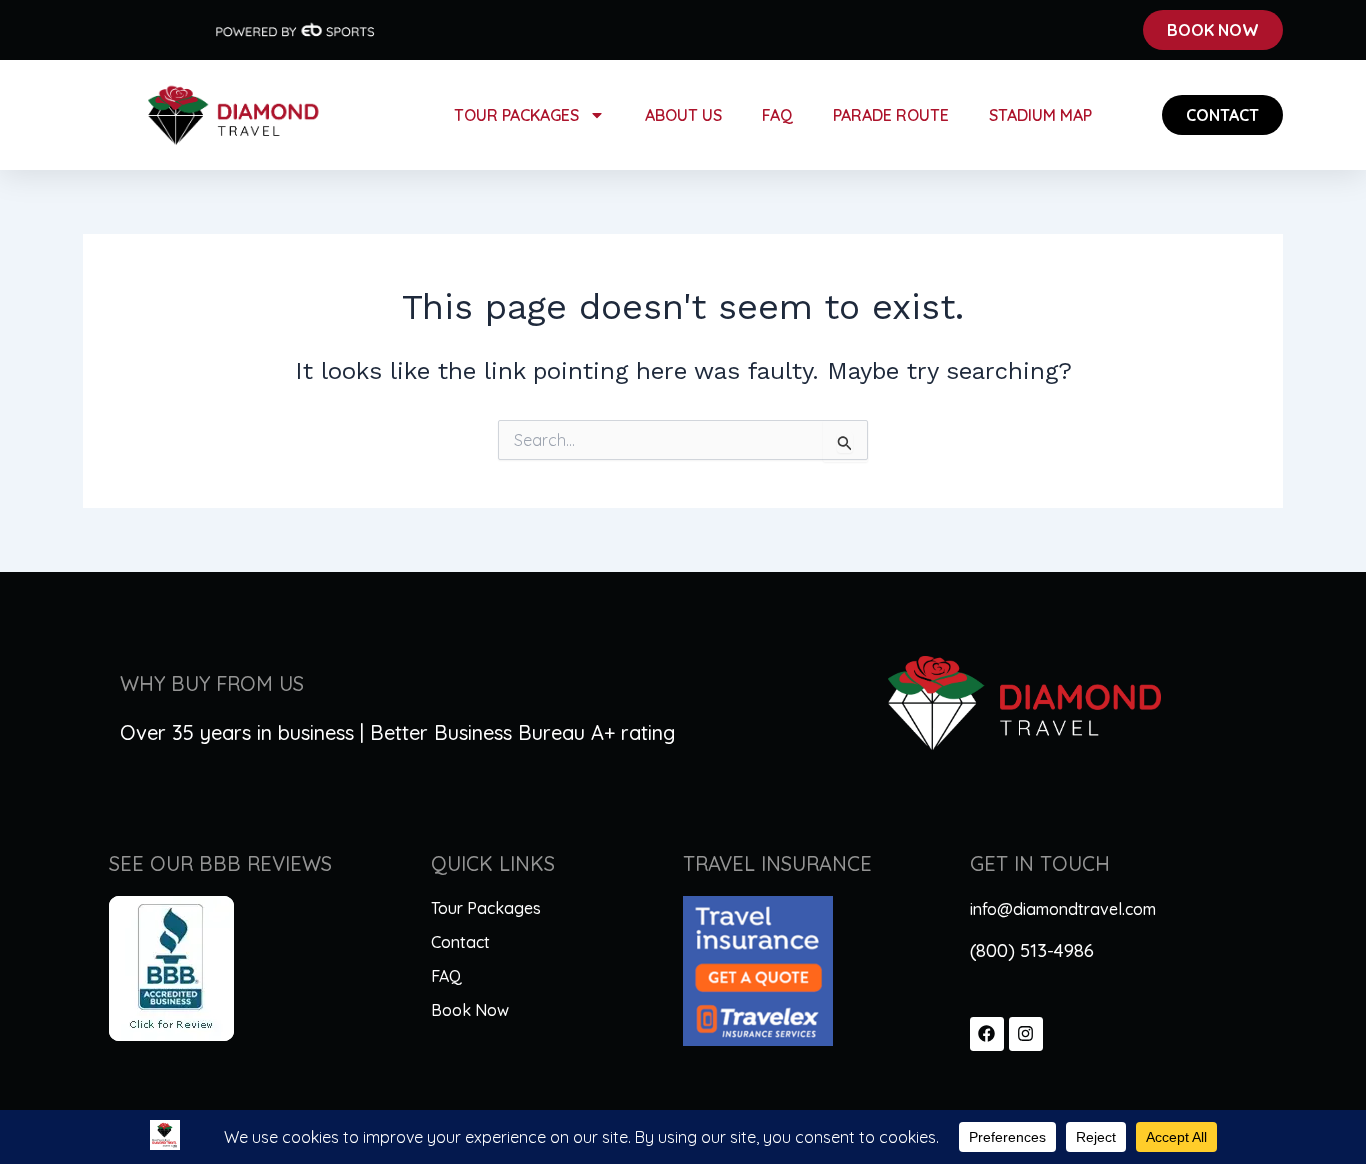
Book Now (470, 1010)
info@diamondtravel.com (1063, 909)
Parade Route (891, 115)
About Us (683, 115)
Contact (460, 942)
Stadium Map (1040, 115)
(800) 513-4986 (1032, 950)
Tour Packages (516, 115)
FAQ (777, 115)
